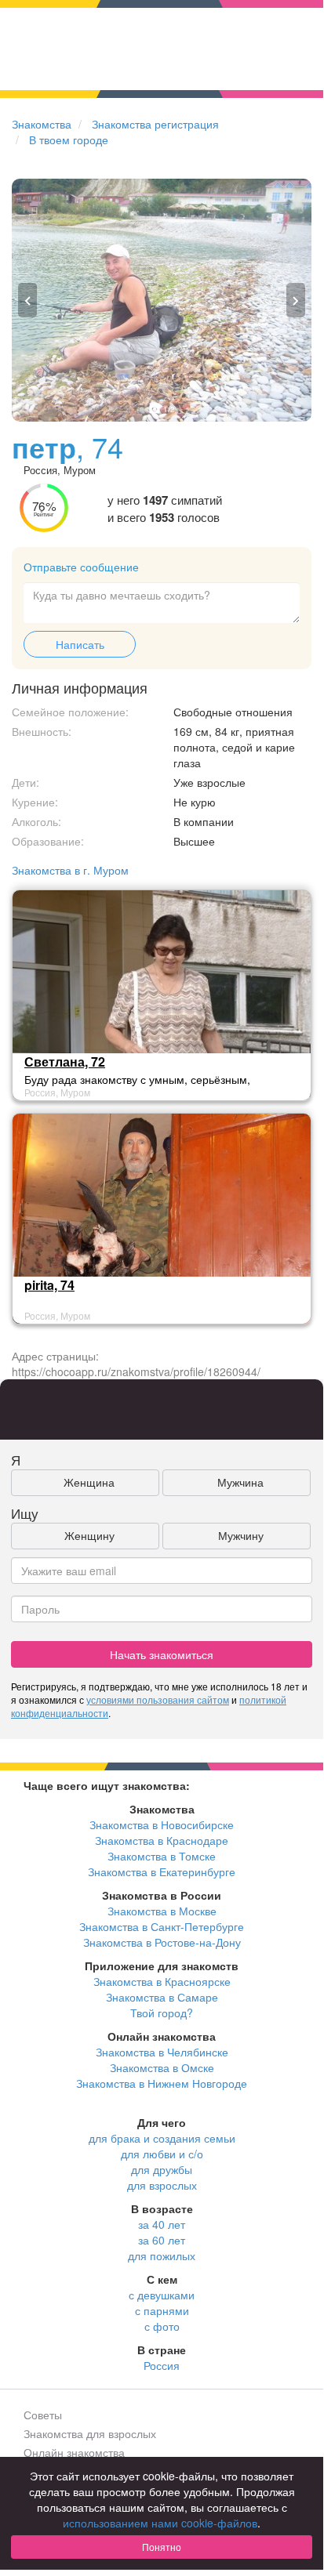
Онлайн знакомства (74, 2452)
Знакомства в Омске (162, 2067)
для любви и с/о (162, 2154)
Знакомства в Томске (162, 1856)
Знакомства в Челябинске (162, 2052)
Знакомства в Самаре (162, 1997)
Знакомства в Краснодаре (162, 1840)
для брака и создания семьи (162, 2138)
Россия (162, 2365)
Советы (43, 2415)
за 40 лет (162, 2224)
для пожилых (162, 2255)
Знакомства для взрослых (90, 2433)
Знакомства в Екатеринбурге (162, 1871)
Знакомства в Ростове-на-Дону (162, 1942)
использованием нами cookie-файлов (160, 2523)
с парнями (162, 2310)
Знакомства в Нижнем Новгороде (162, 2083)
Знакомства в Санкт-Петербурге (162, 1926)
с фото (162, 2326)
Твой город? (162, 2013)
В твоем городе (69, 139)
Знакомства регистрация (155, 124)
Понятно (162, 2547)
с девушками (162, 2295)
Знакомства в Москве (162, 1911)
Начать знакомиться (162, 1654)
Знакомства (42, 124)
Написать (80, 644)
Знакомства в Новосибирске (162, 1824)
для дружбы (162, 2169)
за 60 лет (162, 2240)
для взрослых (162, 2185)
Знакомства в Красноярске (162, 1981)
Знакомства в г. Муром (70, 870)
